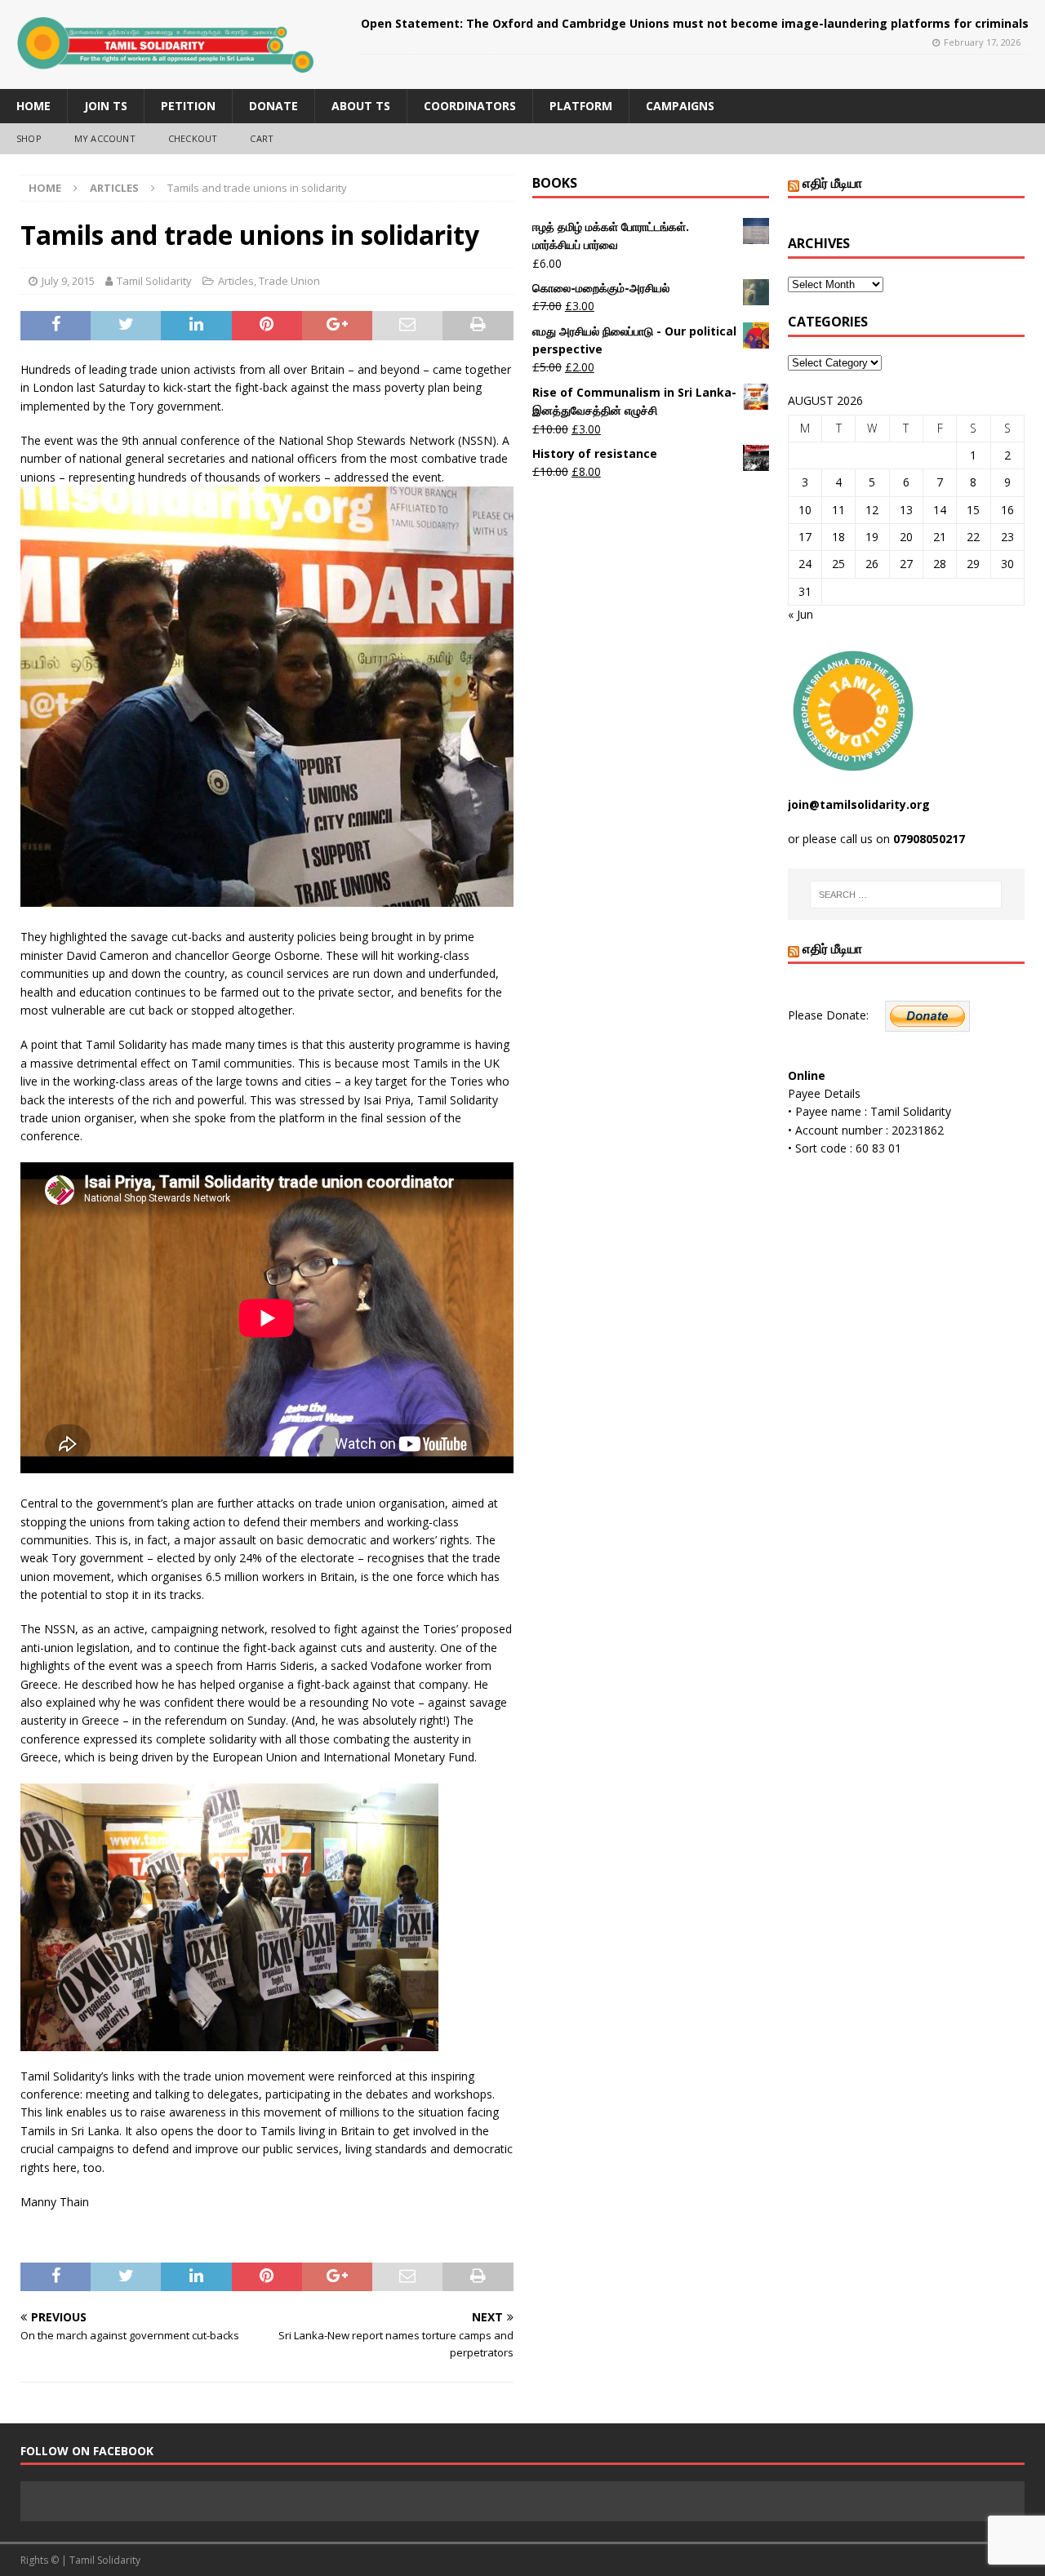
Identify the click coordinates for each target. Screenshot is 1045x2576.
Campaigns (680, 106)
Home (33, 106)
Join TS (106, 106)
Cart (262, 138)
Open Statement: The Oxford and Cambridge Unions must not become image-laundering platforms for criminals (695, 23)
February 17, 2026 (982, 42)
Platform (581, 106)
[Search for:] (906, 895)
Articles (236, 281)
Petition (188, 106)
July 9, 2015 (68, 281)
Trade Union (289, 281)
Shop (29, 138)
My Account (105, 138)
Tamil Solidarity (154, 281)
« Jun (800, 614)
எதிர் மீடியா (832, 183)
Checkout (193, 138)
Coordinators (470, 106)
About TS (361, 106)
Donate (273, 106)
